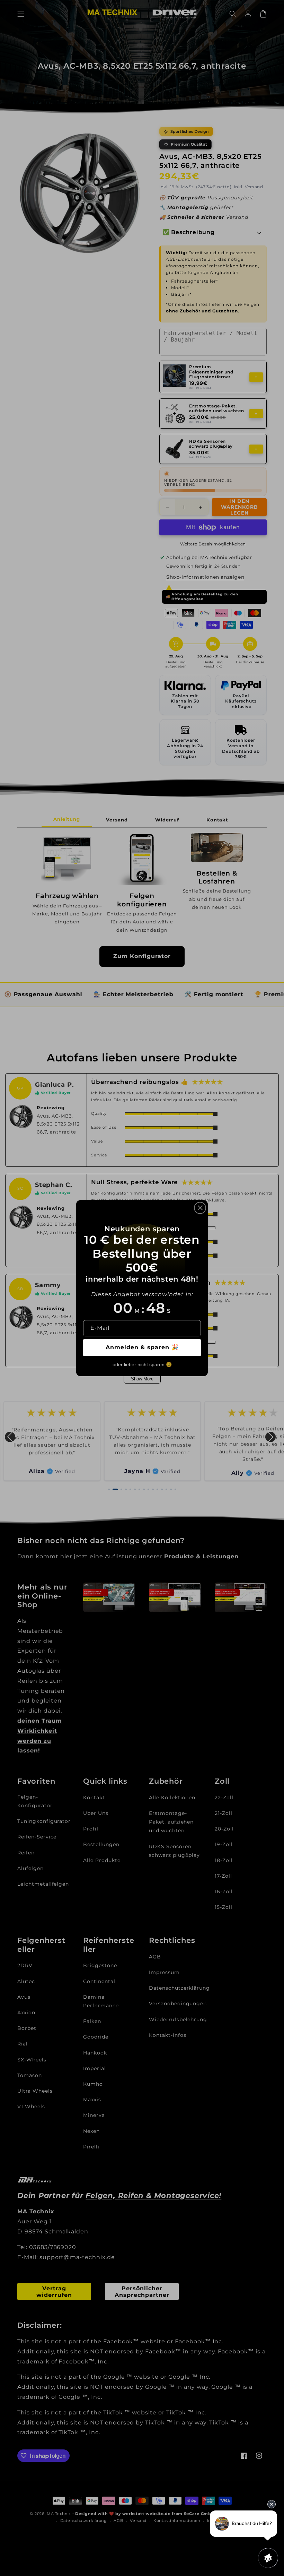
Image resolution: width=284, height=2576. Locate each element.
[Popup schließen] (200, 1208)
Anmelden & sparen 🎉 (142, 1347)
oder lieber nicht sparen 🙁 (142, 1364)
